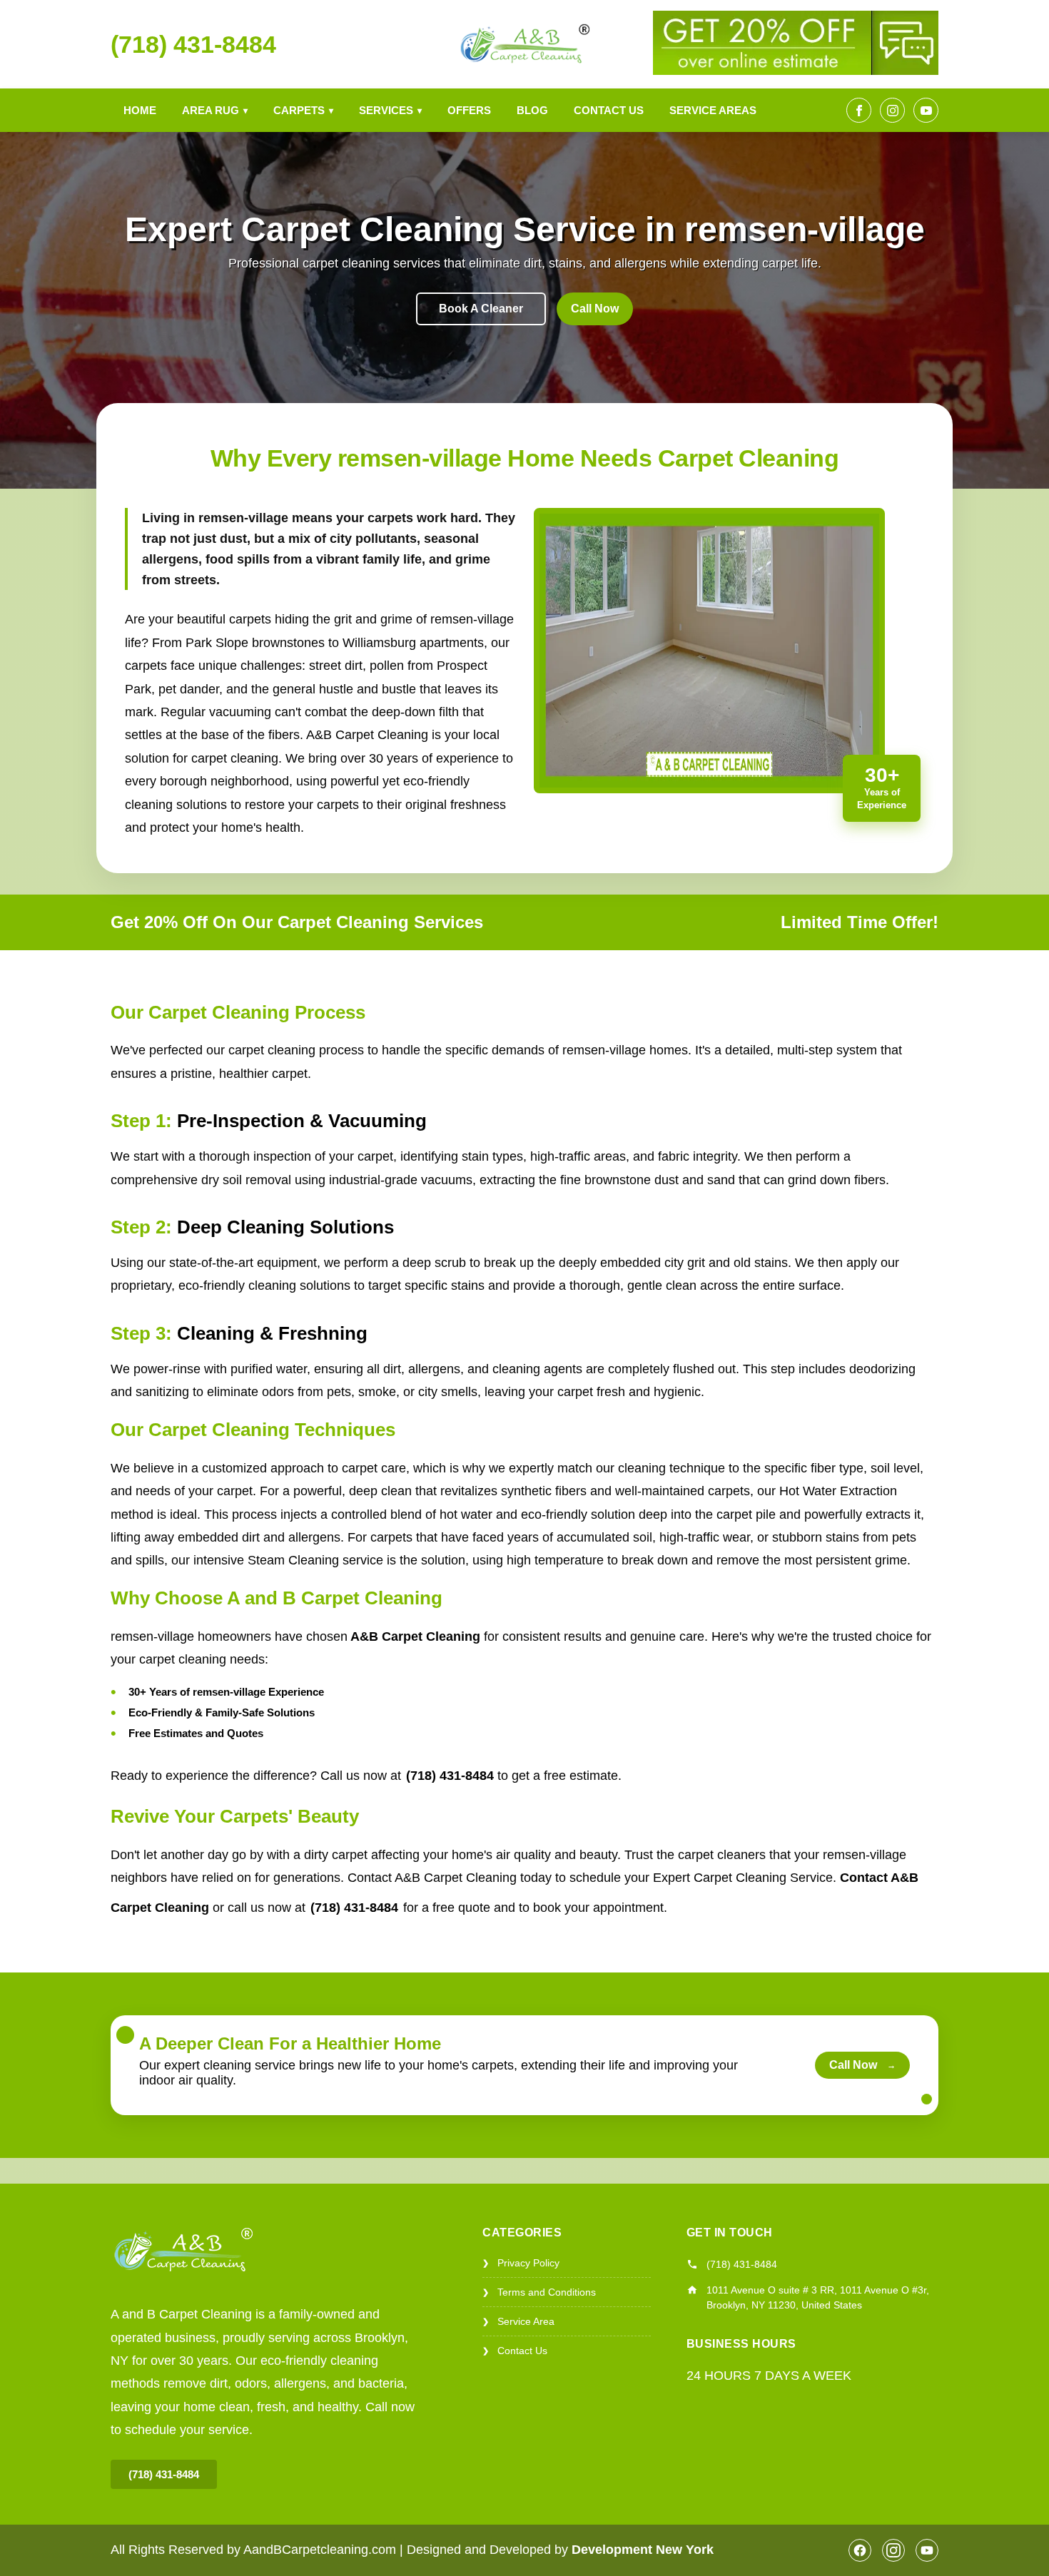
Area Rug (215, 110)
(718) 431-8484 (193, 44)
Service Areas (713, 110)
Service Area (518, 2321)
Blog (532, 110)
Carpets (303, 110)
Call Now (595, 309)
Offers (469, 110)
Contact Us (609, 110)
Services (390, 110)
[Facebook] (859, 110)
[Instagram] (892, 110)
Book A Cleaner (481, 309)
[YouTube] (926, 110)
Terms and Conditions (539, 2292)
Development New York (643, 2550)
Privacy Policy (521, 2263)
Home (140, 110)
